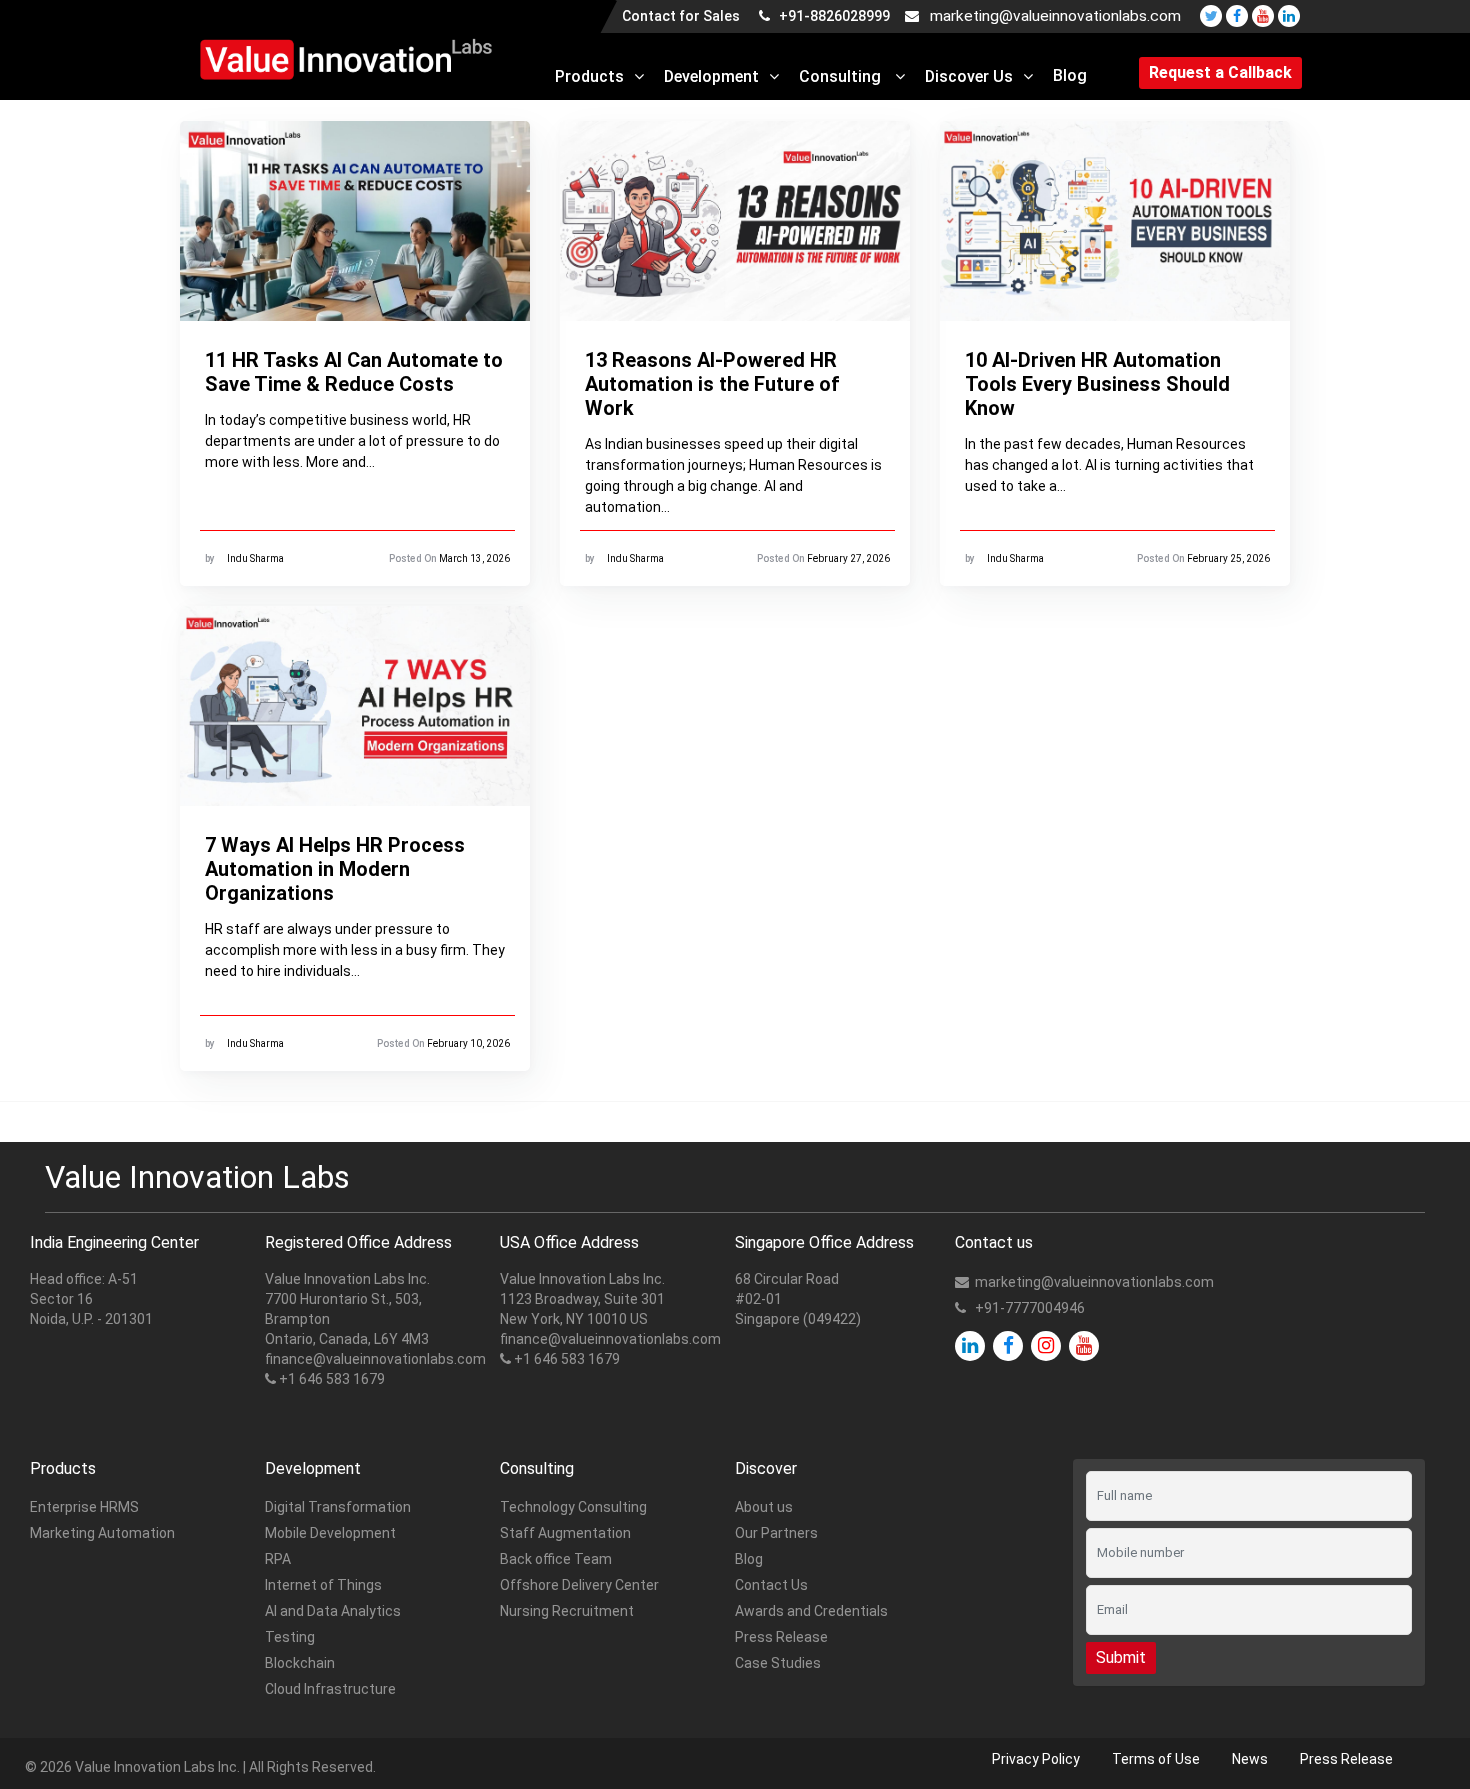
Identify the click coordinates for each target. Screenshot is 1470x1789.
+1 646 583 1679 (332, 1379)
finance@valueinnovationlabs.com (375, 1359)
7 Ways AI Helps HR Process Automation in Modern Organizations (335, 869)
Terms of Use (1156, 1759)
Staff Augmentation (565, 1533)
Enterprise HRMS (84, 1507)
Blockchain (300, 1663)
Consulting (842, 76)
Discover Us (969, 76)
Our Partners (776, 1533)
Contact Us (771, 1585)
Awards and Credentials (811, 1611)
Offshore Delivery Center (579, 1585)
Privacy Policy (1036, 1759)
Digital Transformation (338, 1507)
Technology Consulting (573, 1507)
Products (589, 76)
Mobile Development (330, 1533)
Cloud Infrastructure (330, 1689)
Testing (290, 1637)
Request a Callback (1220, 72)
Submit (1121, 1657)
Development (711, 76)
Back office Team (556, 1559)
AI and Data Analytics (333, 1611)
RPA (278, 1559)
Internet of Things (323, 1585)
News (1250, 1759)
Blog (1070, 75)
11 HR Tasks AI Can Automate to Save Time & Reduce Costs (354, 372)
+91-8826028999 (833, 16)
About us (764, 1507)
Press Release (781, 1637)
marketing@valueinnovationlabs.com (1055, 16)
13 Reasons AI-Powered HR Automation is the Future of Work (712, 384)
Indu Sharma (255, 558)
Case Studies (778, 1663)
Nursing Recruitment (567, 1611)
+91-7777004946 (1030, 1308)
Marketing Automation (102, 1533)
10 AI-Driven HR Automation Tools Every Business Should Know (1097, 384)
